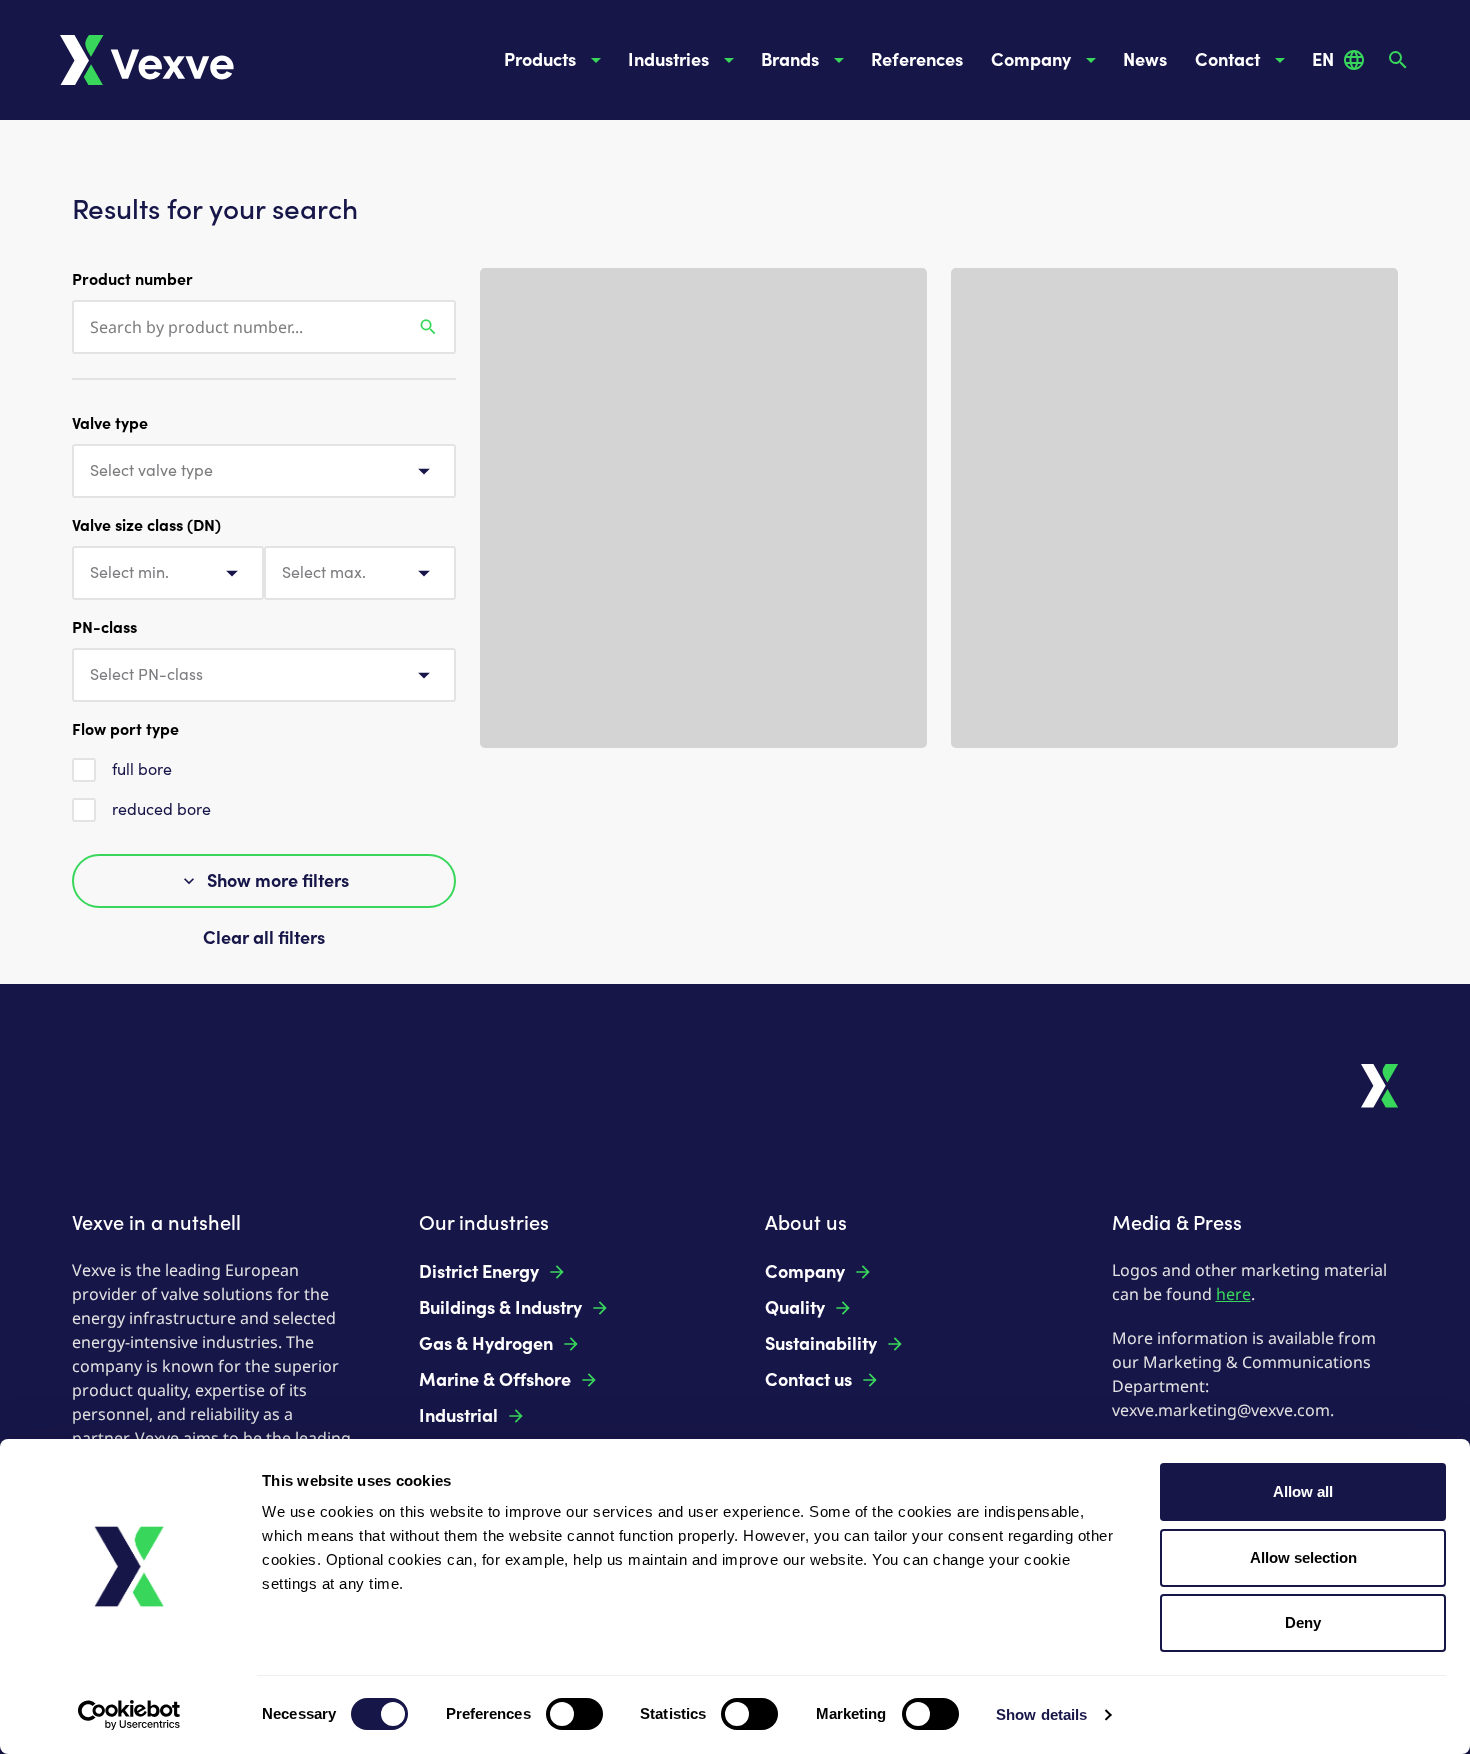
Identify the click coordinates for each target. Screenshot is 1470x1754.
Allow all (1303, 1491)
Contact (1227, 60)
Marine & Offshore (495, 1380)
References (917, 60)
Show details (1041, 1714)
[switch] (574, 1714)
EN (1323, 60)
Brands (790, 60)
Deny (1303, 1622)
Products (540, 60)
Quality (795, 1308)
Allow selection (1303, 1557)
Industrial (458, 1416)
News (1145, 60)
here (1233, 1294)
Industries (668, 60)
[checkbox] (84, 770)
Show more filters (278, 881)
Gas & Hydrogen (486, 1344)
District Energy (479, 1272)
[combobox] (264, 471)
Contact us (808, 1380)
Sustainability (821, 1344)
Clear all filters (264, 938)
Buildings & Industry (500, 1308)
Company (1031, 60)
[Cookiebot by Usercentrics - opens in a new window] (129, 1715)
